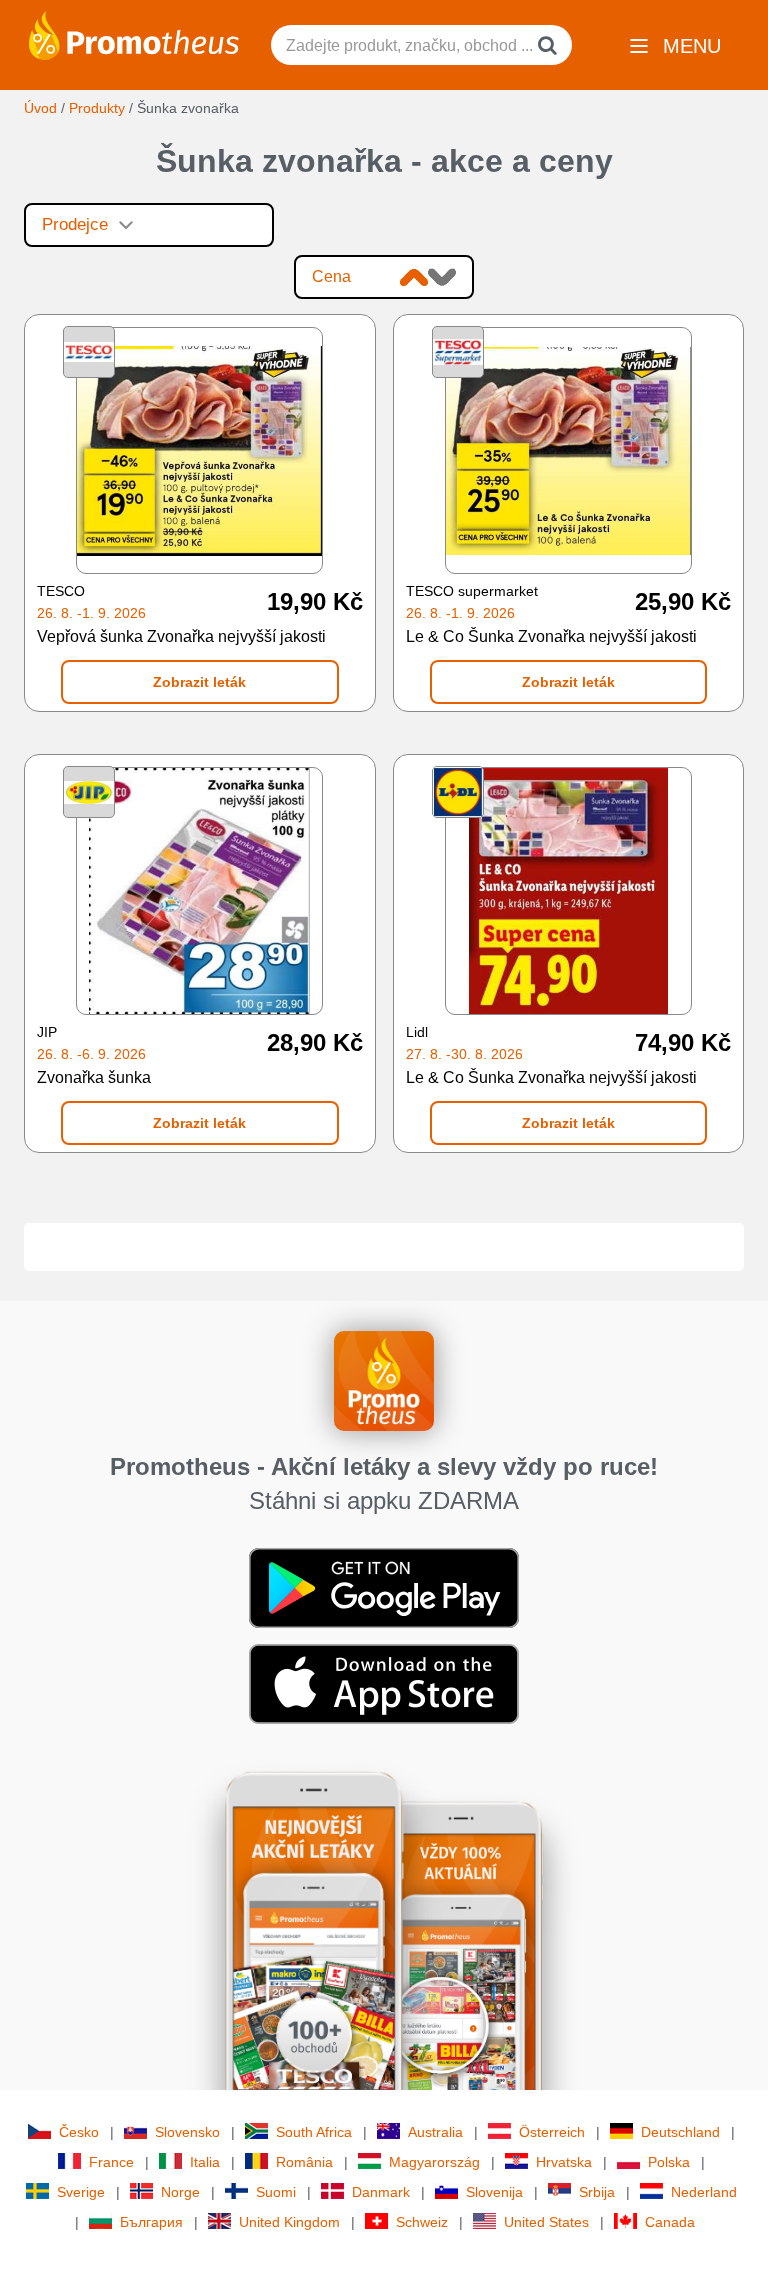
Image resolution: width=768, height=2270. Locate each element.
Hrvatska (564, 2162)
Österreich (552, 2132)
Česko (79, 2132)
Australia (435, 2132)
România (304, 2162)
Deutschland (680, 2132)
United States (546, 2222)
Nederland (704, 2192)
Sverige (81, 2192)
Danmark (381, 2192)
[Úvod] (134, 34)
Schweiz (422, 2222)
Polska (669, 2162)
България (151, 2222)
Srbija (597, 2192)
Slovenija (494, 2192)
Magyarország (434, 2162)
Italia (205, 2162)
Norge (180, 2192)
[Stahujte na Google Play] (384, 1586)
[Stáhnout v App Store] (384, 1682)
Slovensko (187, 2132)
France (111, 2162)
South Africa (314, 2132)
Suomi (276, 2192)
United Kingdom (289, 2222)
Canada (670, 2222)
